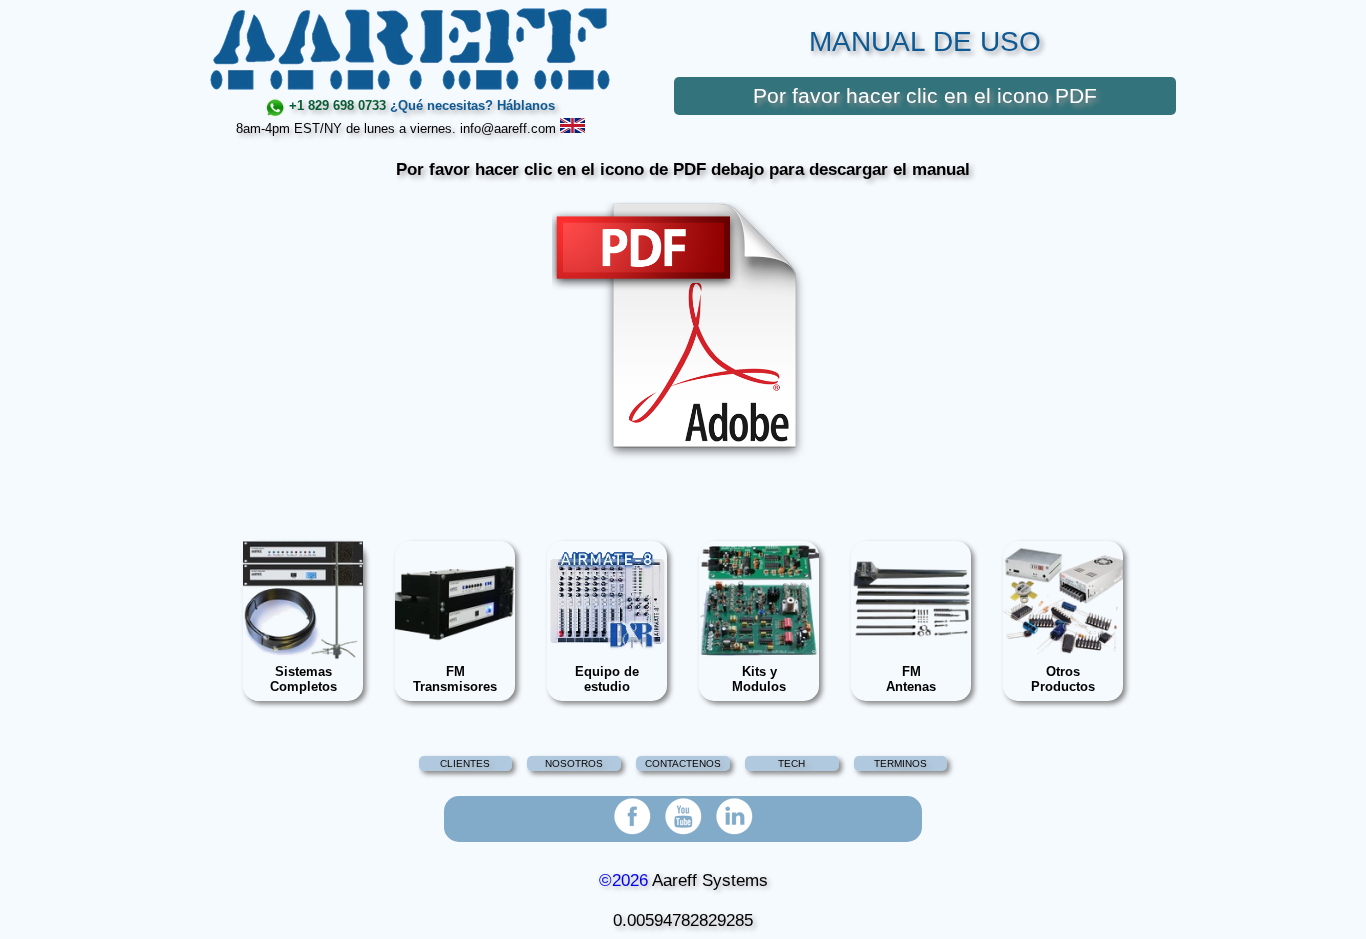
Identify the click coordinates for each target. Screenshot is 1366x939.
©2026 (623, 880)
